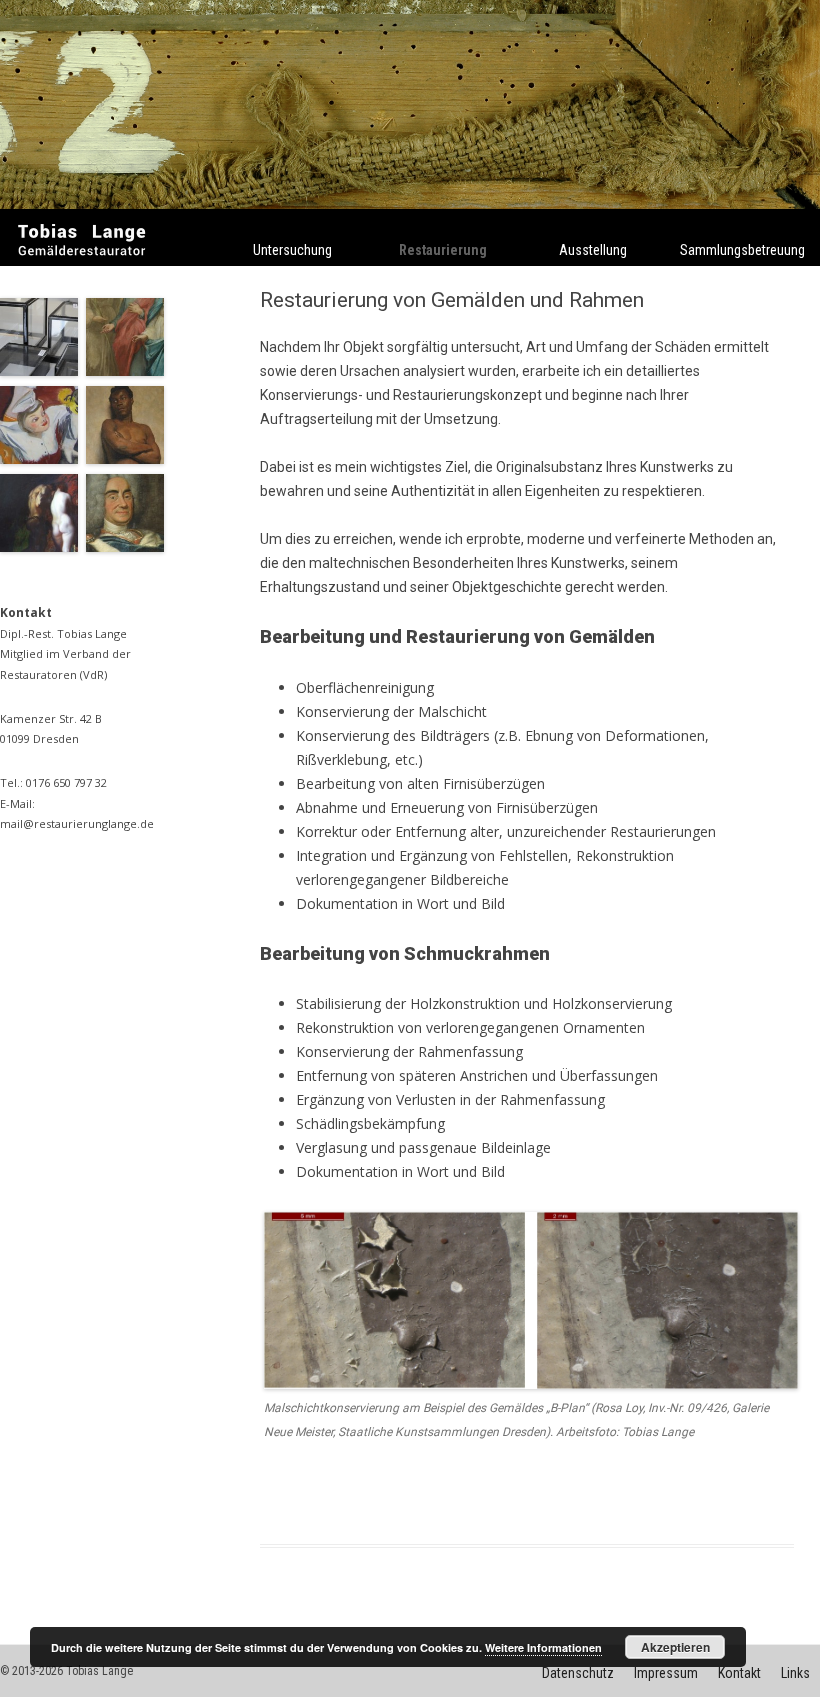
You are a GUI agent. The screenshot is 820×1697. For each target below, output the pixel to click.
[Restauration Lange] (82, 265)
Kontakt (739, 1673)
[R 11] (43, 370)
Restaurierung (443, 250)
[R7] (43, 546)
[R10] (129, 370)
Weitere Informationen (543, 1647)
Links (795, 1673)
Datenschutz (578, 1673)
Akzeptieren (675, 1647)
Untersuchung (292, 250)
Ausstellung (593, 250)
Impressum (666, 1673)
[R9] (43, 458)
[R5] (129, 546)
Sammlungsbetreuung (742, 250)
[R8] (129, 458)
